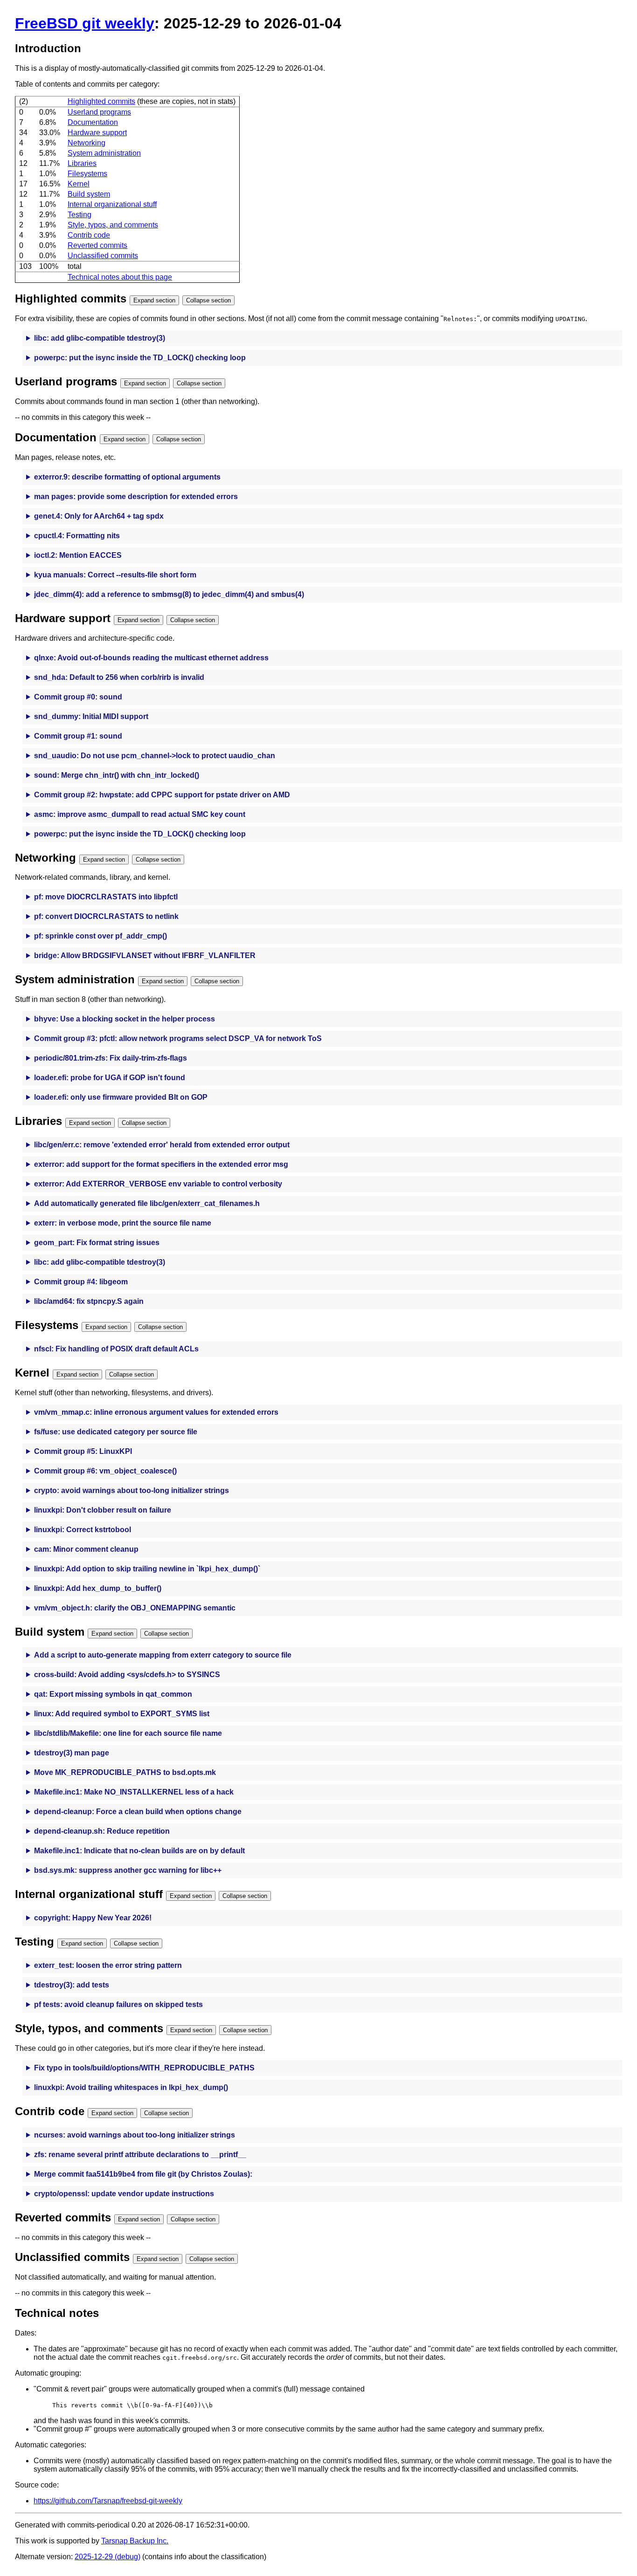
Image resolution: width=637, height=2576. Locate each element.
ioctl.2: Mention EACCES (78, 555)
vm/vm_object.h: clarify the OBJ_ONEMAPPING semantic (135, 1608)
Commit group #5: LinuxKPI (83, 1451)
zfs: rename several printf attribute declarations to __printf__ (140, 2155)
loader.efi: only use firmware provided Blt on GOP (121, 1097)
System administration (104, 153)
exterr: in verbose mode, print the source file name (123, 1223)
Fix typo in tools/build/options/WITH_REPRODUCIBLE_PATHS (144, 2068)
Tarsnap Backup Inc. (135, 2541)
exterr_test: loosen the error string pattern (108, 1965)
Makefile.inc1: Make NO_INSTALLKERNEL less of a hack (134, 1792)
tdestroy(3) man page (72, 1753)
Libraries (82, 163)
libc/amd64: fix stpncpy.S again (89, 1301)
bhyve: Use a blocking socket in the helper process (125, 1019)
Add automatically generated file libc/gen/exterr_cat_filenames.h (147, 1203)
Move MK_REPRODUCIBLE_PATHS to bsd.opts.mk (125, 1772)
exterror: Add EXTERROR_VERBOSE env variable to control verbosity (158, 1184)
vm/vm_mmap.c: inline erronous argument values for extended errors (156, 1412)
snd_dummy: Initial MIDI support (91, 716)
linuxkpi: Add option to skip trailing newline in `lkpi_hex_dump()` (147, 1569)
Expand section (154, 300)
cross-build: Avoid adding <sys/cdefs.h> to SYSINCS (127, 1675)
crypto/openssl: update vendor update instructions (124, 2194)
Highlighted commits (101, 101)
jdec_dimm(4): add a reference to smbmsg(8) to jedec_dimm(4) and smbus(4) (169, 594)
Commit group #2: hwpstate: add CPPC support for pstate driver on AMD (162, 795)
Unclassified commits (103, 256)
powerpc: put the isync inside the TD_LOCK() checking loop (140, 358)
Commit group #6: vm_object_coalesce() (105, 1471)
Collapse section (208, 300)
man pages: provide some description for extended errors (136, 497)
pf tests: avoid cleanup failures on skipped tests (118, 2004)
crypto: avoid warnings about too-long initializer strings (132, 1490)
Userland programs (99, 112)
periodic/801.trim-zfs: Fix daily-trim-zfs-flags (111, 1058)
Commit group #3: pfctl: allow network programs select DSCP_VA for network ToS (178, 1038)
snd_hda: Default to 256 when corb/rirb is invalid (119, 677)
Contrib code (89, 235)
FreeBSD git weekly (85, 23)
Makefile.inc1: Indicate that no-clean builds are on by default (139, 1851)
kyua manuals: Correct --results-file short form (115, 575)
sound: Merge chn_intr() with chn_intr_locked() (117, 775)
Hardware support (97, 133)
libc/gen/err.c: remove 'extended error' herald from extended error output (162, 1145)
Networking (87, 143)
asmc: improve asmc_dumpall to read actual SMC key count (140, 814)
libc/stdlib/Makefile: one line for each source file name (128, 1733)
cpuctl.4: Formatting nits (77, 536)
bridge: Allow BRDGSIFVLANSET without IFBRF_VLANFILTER (145, 956)
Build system (89, 194)
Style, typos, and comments (113, 225)
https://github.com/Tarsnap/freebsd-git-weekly (108, 2501)
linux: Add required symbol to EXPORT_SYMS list (122, 1714)
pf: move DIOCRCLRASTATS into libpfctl (106, 897)
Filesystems (87, 174)
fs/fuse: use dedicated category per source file (116, 1432)
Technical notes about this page (120, 277)
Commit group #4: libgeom (81, 1282)
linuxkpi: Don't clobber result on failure (103, 1510)
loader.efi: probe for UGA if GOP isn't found (110, 1078)
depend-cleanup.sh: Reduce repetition (102, 1831)
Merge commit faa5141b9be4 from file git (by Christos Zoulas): (143, 2174)
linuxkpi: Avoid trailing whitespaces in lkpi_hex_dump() (131, 2087)
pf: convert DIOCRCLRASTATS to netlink (106, 916)
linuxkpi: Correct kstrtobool (83, 1530)
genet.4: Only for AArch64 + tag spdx (99, 516)
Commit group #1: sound (78, 736)
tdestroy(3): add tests (72, 1985)
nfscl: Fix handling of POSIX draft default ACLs (116, 1349)
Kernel (79, 184)
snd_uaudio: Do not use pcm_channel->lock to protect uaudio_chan (155, 756)
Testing (80, 215)
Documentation (93, 122)
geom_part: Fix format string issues (97, 1243)
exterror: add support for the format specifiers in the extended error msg (161, 1164)
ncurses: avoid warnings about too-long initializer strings (135, 2135)
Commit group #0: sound (78, 697)
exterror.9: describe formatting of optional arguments (127, 477)
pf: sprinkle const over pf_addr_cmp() (100, 936)
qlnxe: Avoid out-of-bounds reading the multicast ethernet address (151, 658)
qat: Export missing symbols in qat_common (113, 1694)
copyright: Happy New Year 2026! (93, 1918)
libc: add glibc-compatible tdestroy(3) (100, 338)
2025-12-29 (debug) (107, 2557)
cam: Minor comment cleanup (86, 1549)
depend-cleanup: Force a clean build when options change (138, 1812)
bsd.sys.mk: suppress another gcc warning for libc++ (128, 1870)
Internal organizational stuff (112, 204)
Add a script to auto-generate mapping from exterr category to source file (163, 1655)
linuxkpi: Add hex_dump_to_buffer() (98, 1588)
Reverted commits (97, 245)
